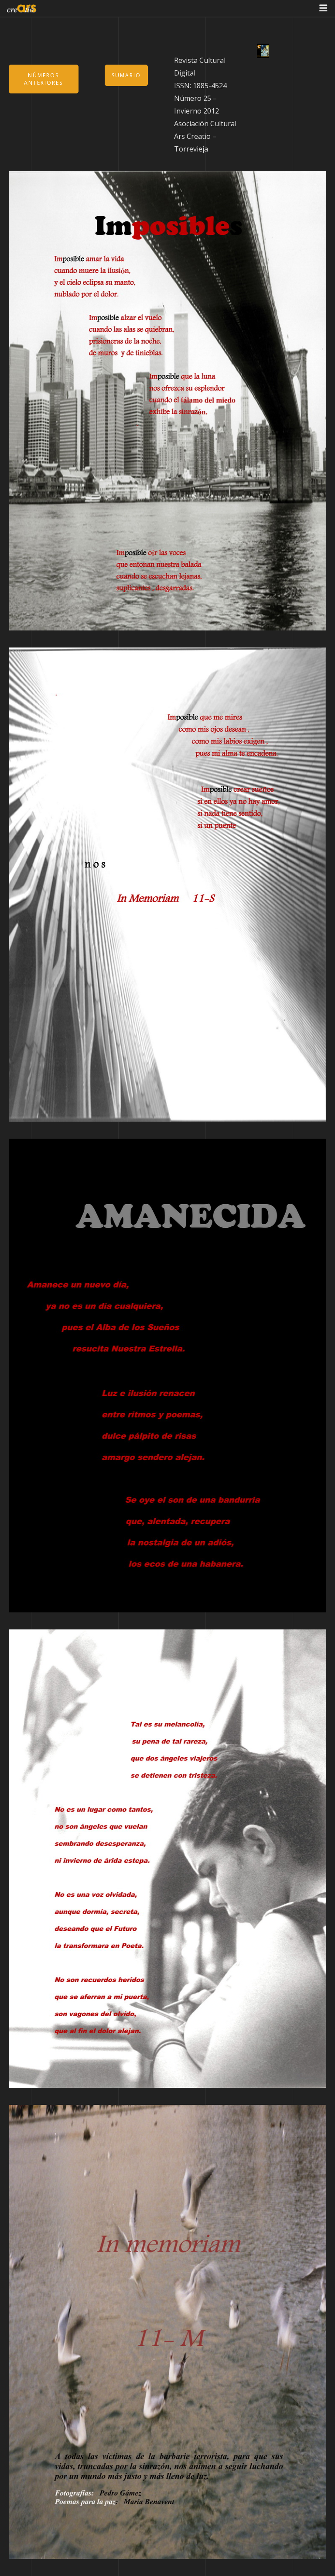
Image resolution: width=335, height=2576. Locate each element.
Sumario (126, 75)
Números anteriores (43, 79)
